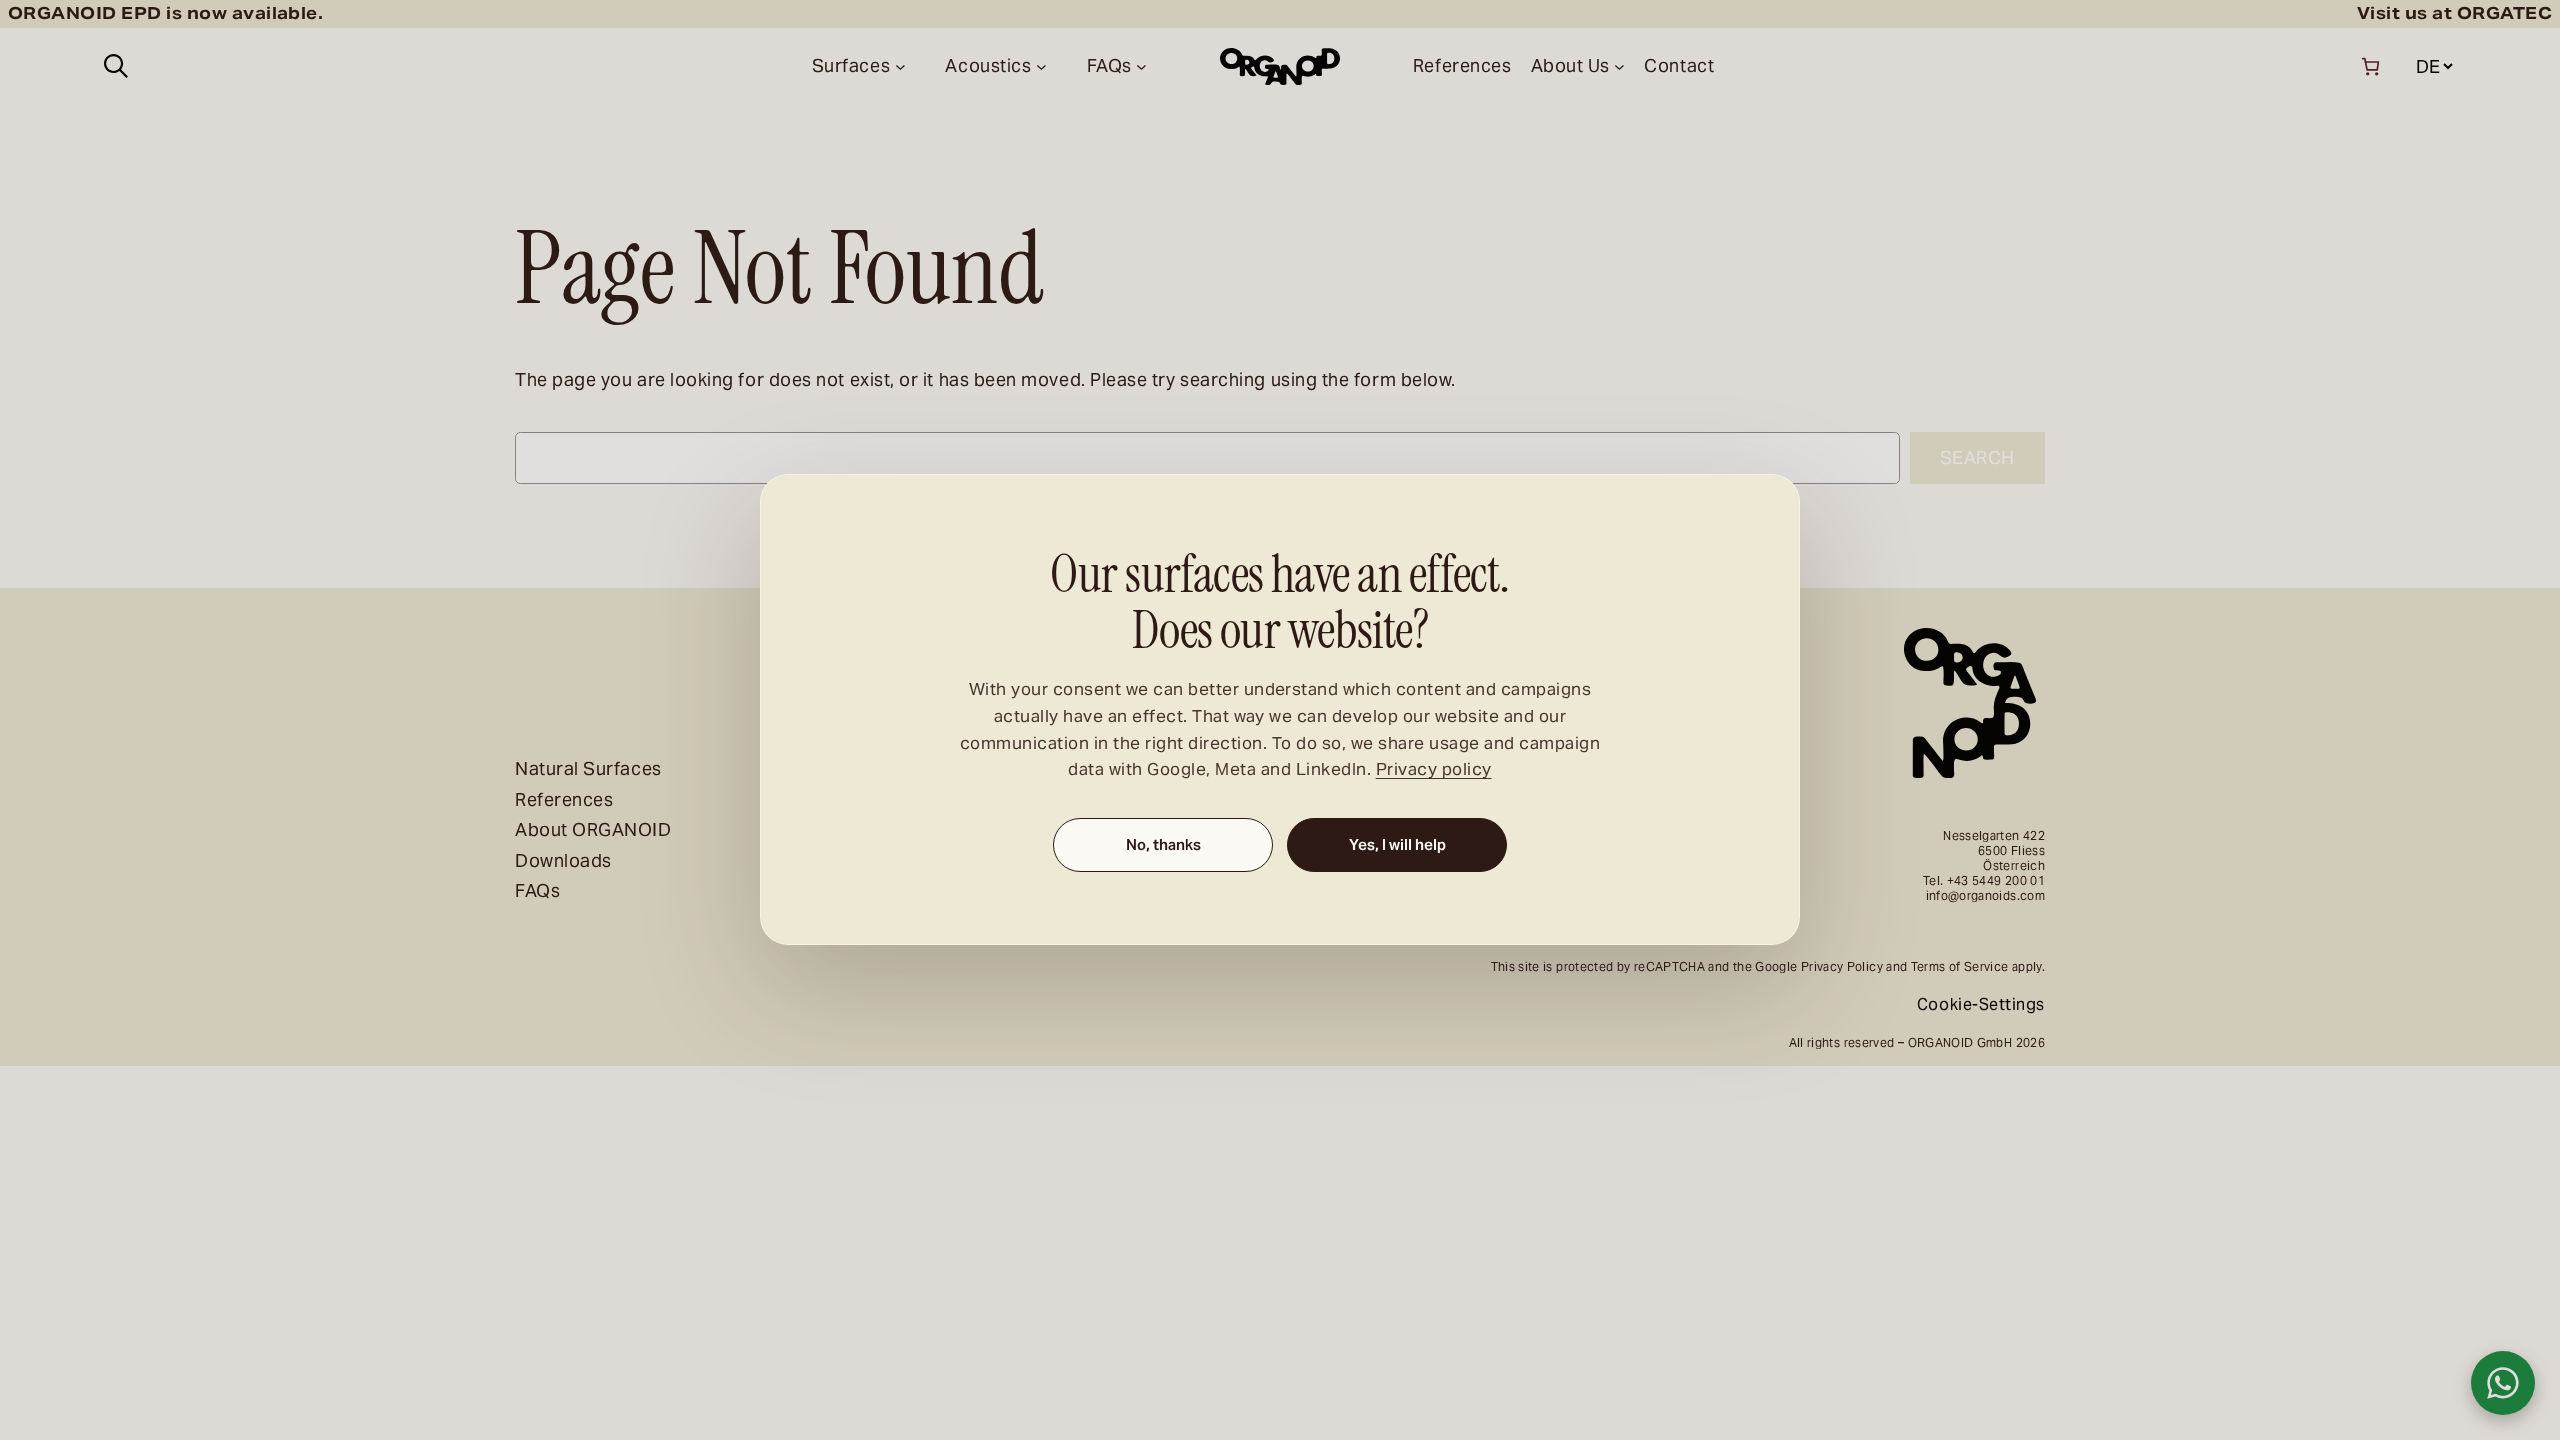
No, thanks (1163, 845)
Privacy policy (1434, 770)
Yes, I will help (1397, 845)
